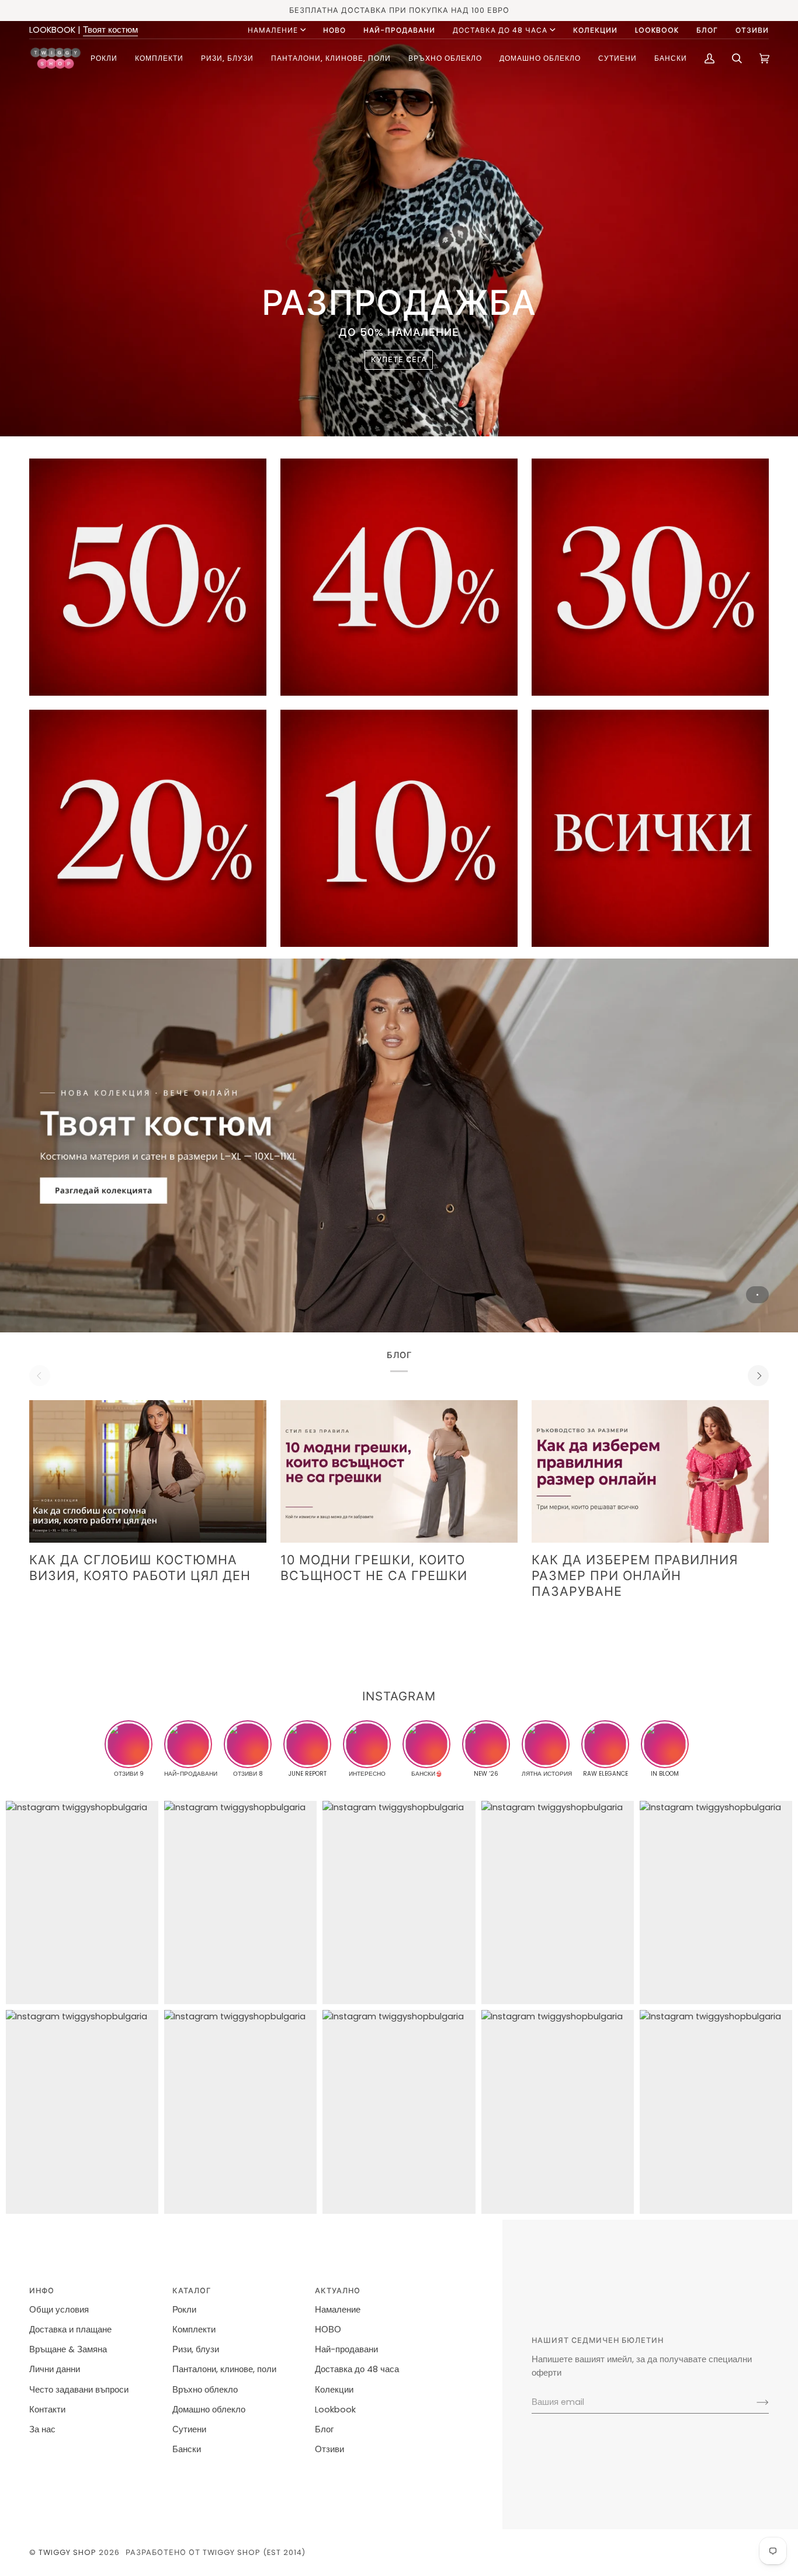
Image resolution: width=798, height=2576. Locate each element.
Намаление (273, 30)
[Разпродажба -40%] (399, 577)
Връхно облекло (205, 2390)
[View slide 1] (399, 1145)
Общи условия (59, 2310)
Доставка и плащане (70, 2329)
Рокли (184, 2310)
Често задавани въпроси (79, 2390)
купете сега (399, 360)
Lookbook (335, 2410)
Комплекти (194, 2329)
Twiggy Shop (67, 2552)
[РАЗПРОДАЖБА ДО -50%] (650, 828)
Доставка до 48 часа (500, 30)
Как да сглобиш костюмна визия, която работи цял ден (140, 1568)
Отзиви (329, 2449)
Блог (324, 2429)
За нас (42, 2429)
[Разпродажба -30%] (650, 577)
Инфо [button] (42, 2291)
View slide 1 (757, 1295)
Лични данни (55, 2369)
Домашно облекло (209, 2410)
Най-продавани (346, 2349)
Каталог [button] (192, 2291)
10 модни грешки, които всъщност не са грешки (374, 1568)
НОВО (328, 2329)
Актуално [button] (338, 2291)
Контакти (47, 2410)
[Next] (758, 1376)
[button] (104, 58)
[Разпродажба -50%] (148, 577)
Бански (187, 2449)
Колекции (334, 2390)
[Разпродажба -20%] (148, 828)
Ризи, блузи (196, 2349)
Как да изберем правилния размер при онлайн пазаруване (635, 1575)
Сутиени (189, 2429)
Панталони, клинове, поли (224, 2369)
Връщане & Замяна (68, 2349)
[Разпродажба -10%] (399, 828)
